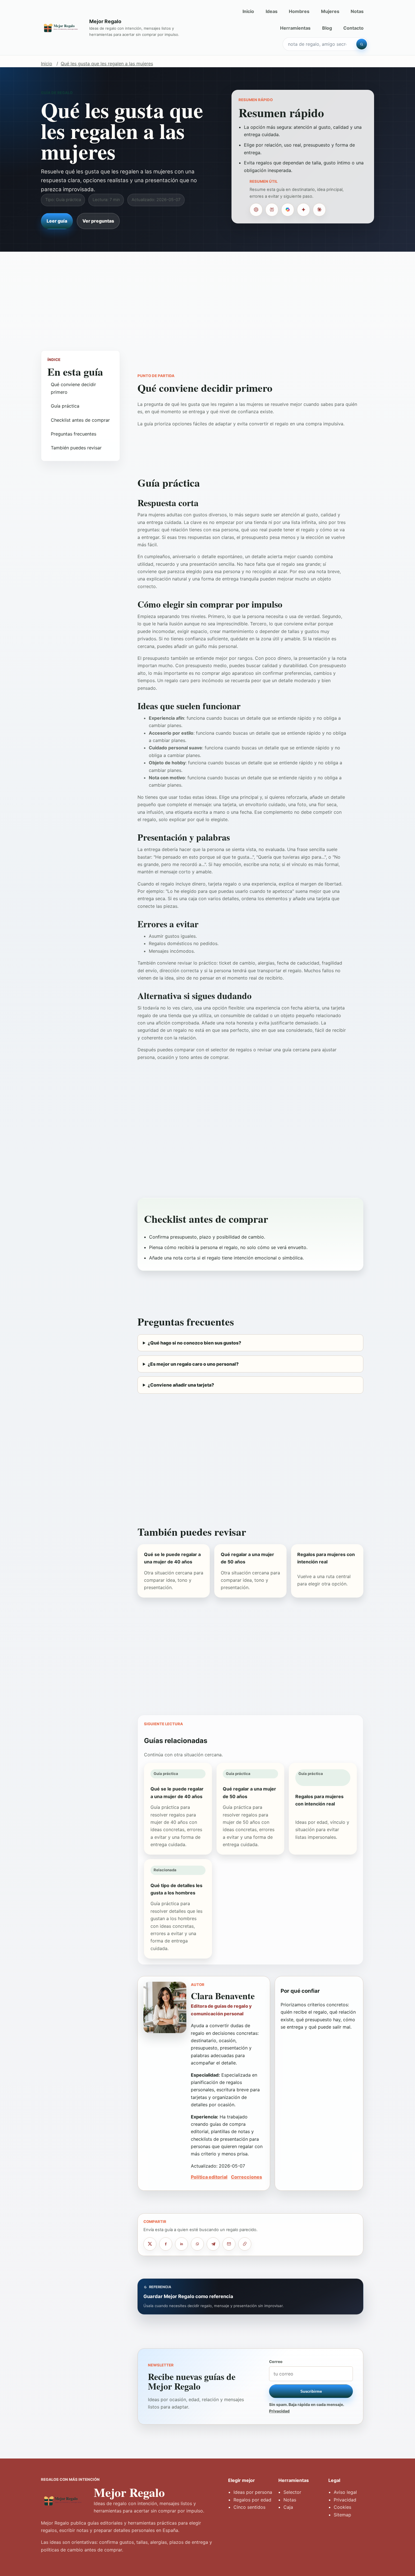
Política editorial (209, 2177)
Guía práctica (65, 406)
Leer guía (57, 221)
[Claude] (319, 210)
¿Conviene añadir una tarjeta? (181, 1385)
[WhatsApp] (197, 2244)
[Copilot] (288, 210)
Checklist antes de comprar (80, 420)
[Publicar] (150, 2244)
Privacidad (279, 2411)
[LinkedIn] (182, 2244)
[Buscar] (362, 44)
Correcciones (246, 2177)
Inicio (248, 11)
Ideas (272, 11)
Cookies (342, 2507)
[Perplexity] (272, 210)
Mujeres (330, 11)
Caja (288, 2507)
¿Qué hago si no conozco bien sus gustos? (194, 1343)
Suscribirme (311, 2391)
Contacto (353, 28)
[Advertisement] (207, 295)
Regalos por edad (252, 2500)
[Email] (229, 2244)
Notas (357, 11)
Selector (292, 2492)
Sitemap (342, 2515)
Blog (327, 28)
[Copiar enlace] (245, 2244)
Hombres (299, 11)
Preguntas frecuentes (74, 434)
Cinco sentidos (249, 2507)
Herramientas (295, 28)
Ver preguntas (98, 221)
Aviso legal (345, 2492)
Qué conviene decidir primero (73, 388)
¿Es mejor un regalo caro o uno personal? (193, 1364)
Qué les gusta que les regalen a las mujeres (107, 64)
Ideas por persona (253, 2492)
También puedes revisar (76, 448)
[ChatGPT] (256, 210)
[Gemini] (303, 210)
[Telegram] (213, 2244)
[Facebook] (166, 2244)
